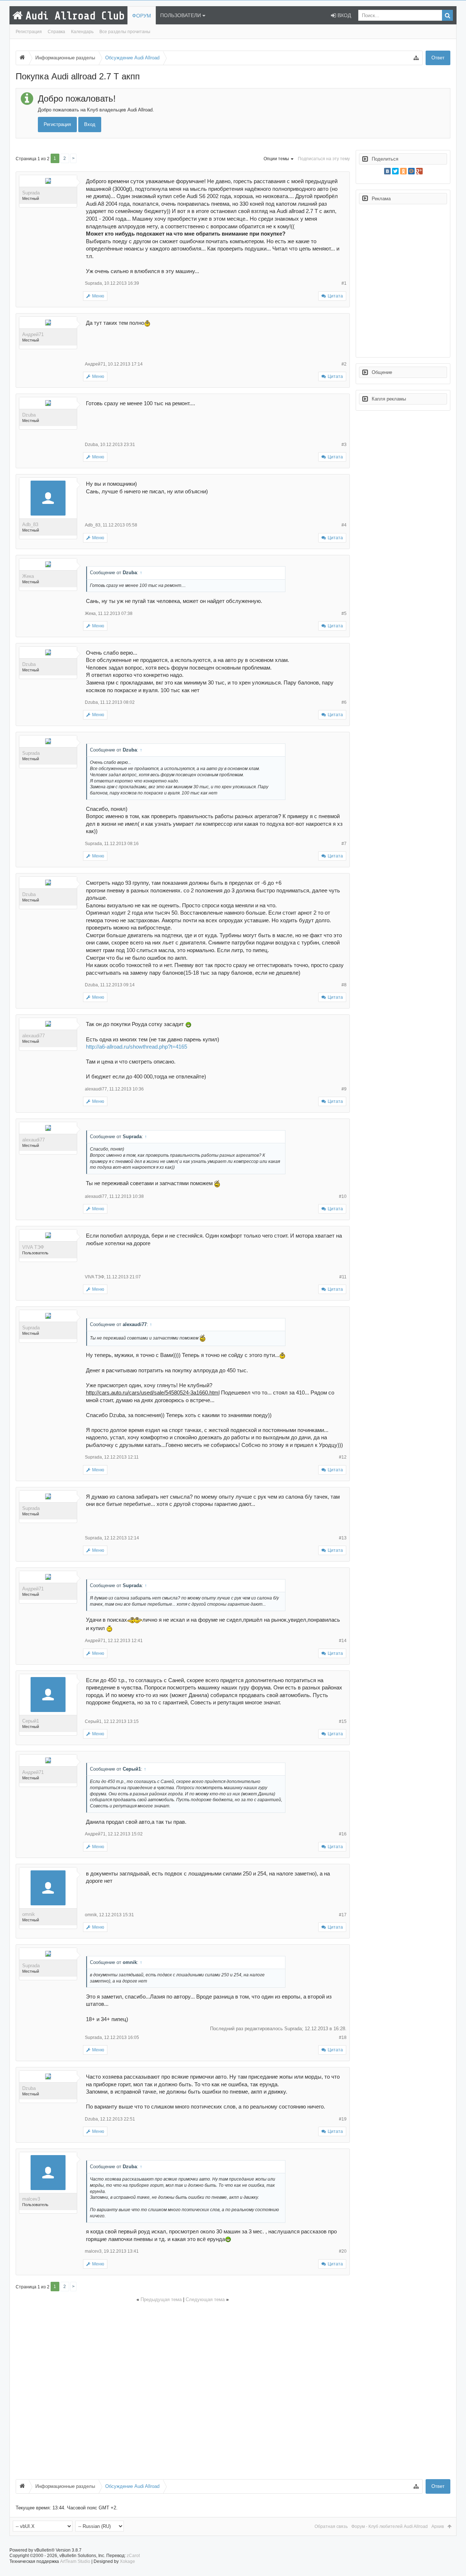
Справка (56, 32)
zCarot (133, 2556)
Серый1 (31, 1721)
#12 (343, 1457)
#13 (343, 1538)
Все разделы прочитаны (125, 32)
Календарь (82, 32)
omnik (29, 1914)
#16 (343, 1834)
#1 (344, 283)
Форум (142, 16)
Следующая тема (205, 2299)
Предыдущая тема (161, 2299)
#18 (343, 2037)
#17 (343, 1915)
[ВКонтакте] (387, 171)
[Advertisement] (183, 2390)
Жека (28, 576)
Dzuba (29, 415)
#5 (344, 614)
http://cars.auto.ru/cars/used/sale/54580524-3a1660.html (153, 1393)
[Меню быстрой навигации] (416, 58)
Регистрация (29, 32)
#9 (344, 1089)
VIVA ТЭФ (33, 1247)
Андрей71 (33, 334)
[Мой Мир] (411, 171)
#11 (343, 1277)
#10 (343, 1196)
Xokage (127, 2561)
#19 (343, 2119)
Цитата (335, 296)
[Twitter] (395, 171)
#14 (343, 1641)
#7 (344, 844)
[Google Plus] (419, 171)
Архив (438, 2526)
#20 (343, 2251)
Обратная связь (331, 2526)
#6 (344, 702)
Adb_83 (30, 524)
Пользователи (181, 15)
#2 (344, 364)
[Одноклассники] (403, 171)
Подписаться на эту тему (324, 159)
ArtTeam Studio (75, 2561)
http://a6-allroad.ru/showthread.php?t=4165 (137, 1047)
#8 (344, 985)
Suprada (31, 193)
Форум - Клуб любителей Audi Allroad (390, 2526)
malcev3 (31, 2199)
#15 (343, 1721)
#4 (344, 525)
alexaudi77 (33, 1036)
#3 (344, 445)
